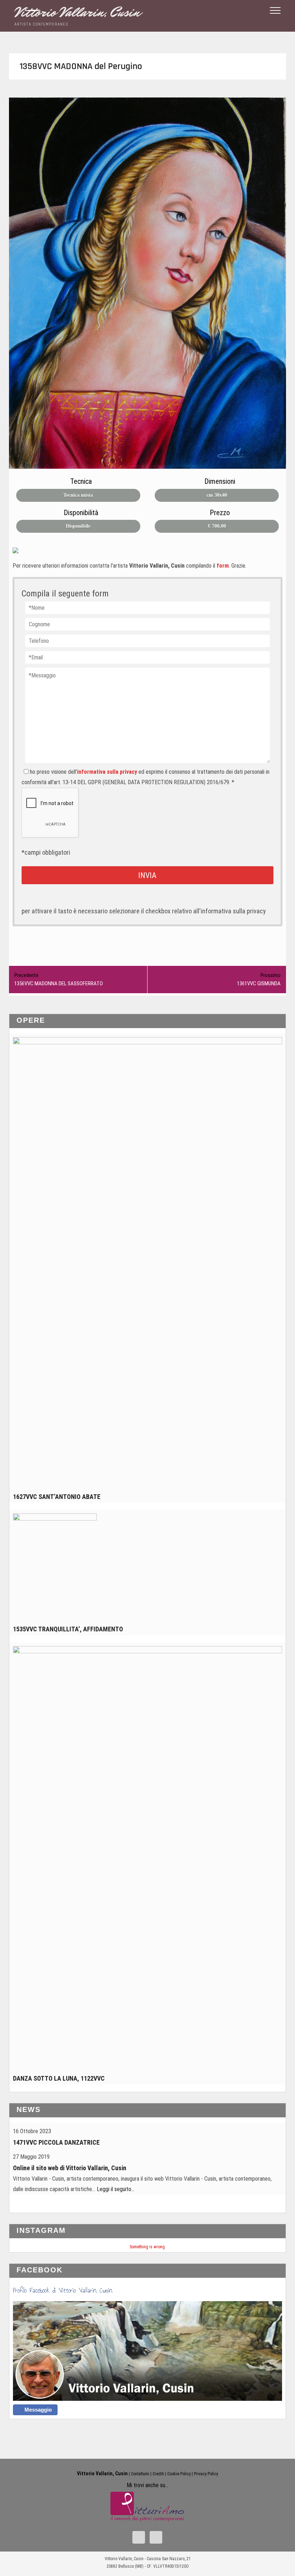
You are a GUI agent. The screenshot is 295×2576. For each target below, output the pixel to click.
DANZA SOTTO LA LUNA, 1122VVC (59, 2078)
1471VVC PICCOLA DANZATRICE (56, 2142)
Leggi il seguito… (116, 2189)
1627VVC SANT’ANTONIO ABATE (57, 1497)
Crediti (158, 2474)
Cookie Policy (179, 2474)
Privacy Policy (206, 2474)
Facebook (40, 2270)
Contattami (140, 2474)
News (29, 2109)
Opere (31, 1020)
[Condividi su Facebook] (18, 553)
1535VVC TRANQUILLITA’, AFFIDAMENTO (68, 1629)
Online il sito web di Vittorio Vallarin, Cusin (70, 2168)
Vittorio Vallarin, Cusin (77, 12)
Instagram (41, 2230)
